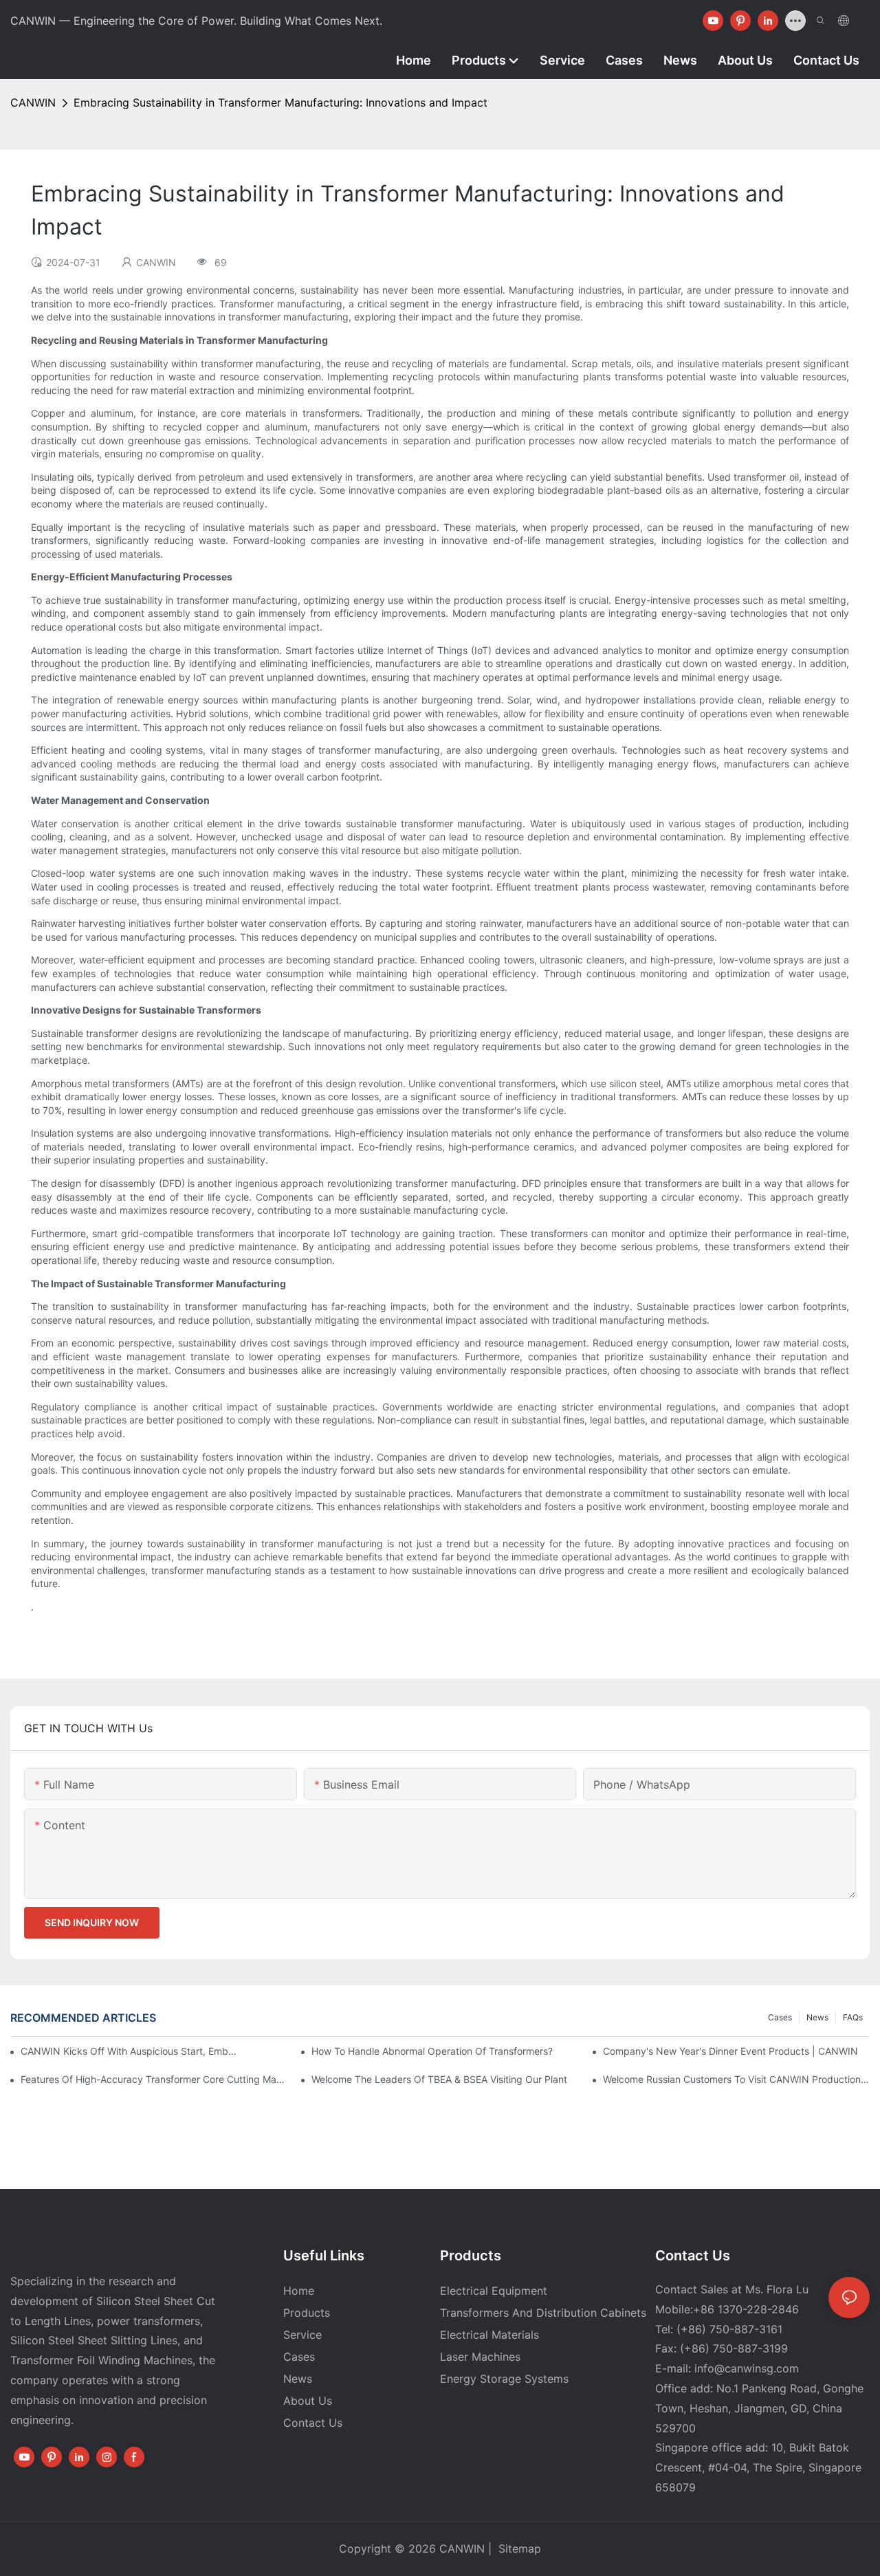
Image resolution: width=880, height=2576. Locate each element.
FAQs (853, 2017)
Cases (780, 2017)
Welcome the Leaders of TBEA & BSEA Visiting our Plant (439, 2079)
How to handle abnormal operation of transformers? (432, 2051)
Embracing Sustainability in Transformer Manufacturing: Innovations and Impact (280, 102)
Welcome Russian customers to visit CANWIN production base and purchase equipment (736, 2079)
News (817, 2017)
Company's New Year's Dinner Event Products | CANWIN (730, 2051)
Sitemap (518, 2548)
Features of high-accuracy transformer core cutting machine (154, 2079)
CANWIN (33, 102)
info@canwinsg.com (747, 2368)
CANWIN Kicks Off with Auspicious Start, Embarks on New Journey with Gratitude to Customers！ (130, 2051)
